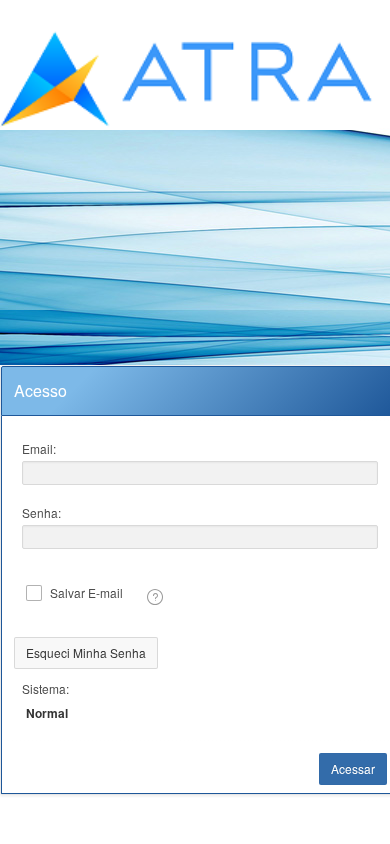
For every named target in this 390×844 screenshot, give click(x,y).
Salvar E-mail (86, 593)
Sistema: (45, 688)
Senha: (41, 512)
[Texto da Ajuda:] (155, 597)
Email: (39, 448)
